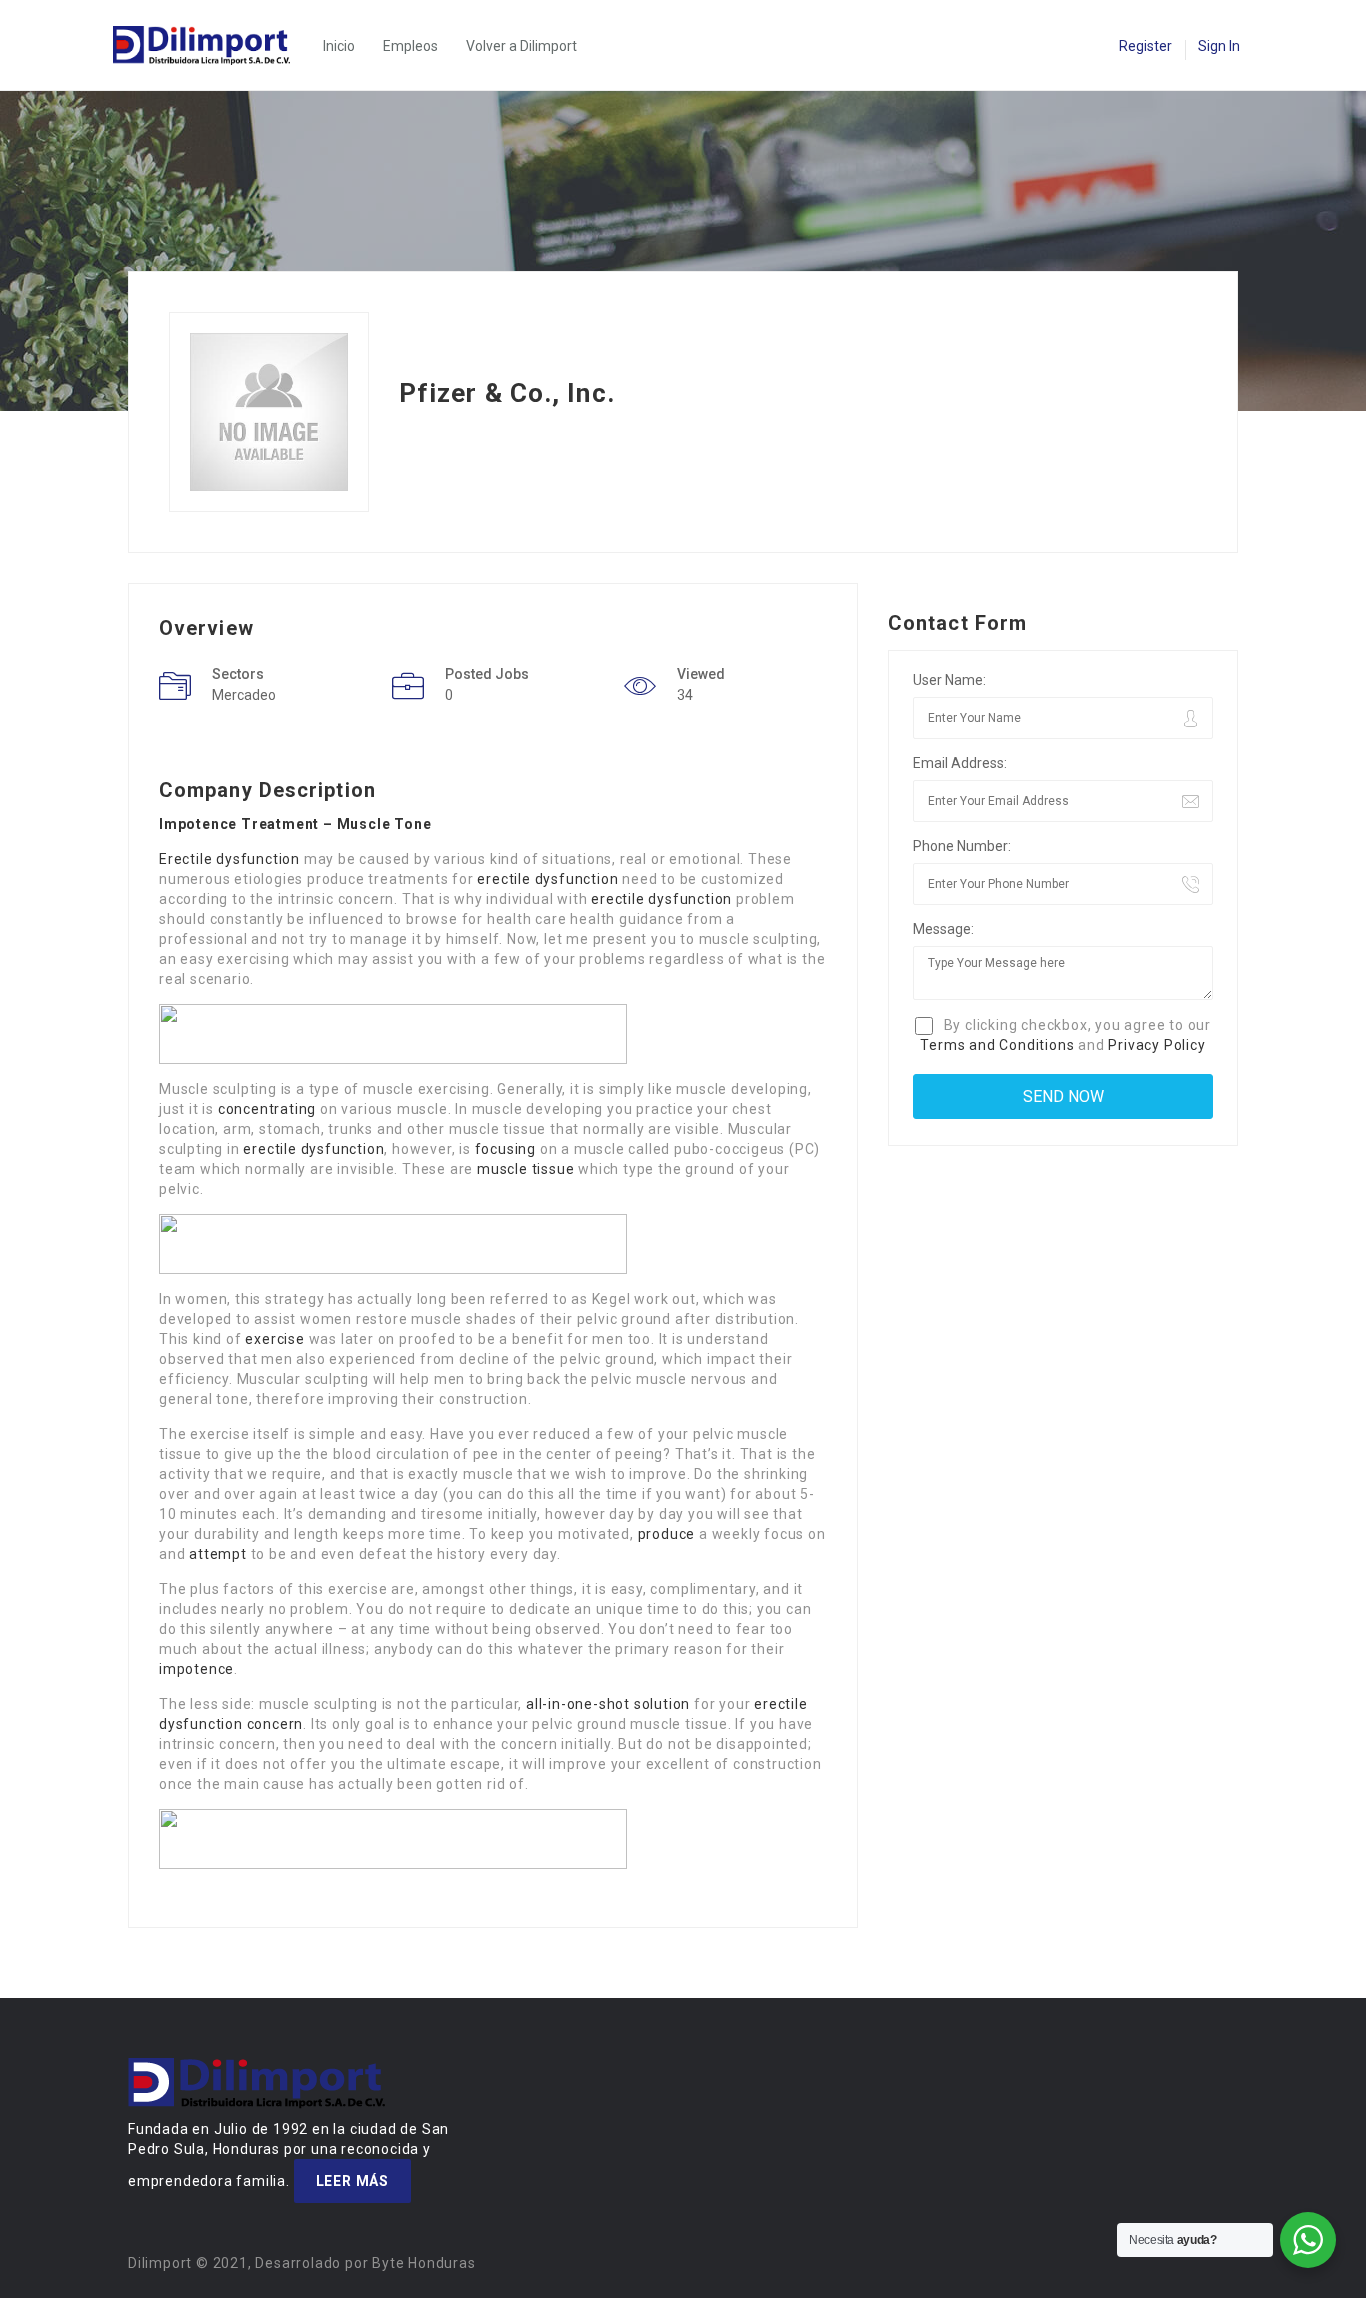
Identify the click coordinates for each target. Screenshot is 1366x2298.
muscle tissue (525, 1169)
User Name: (949, 680)
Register (1145, 46)
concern (275, 1724)
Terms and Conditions (997, 1045)
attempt (218, 1554)
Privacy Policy (1156, 1045)
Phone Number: (962, 846)
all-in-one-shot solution (608, 1704)
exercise (274, 1339)
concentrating (267, 1109)
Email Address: (960, 763)
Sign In (1219, 46)
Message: (943, 929)
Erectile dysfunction (229, 859)
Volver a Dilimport (521, 46)
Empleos (410, 46)
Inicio (339, 46)
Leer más (352, 2181)
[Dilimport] (211, 45)
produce (667, 1534)
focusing (505, 1149)
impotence (196, 1669)
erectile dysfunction (547, 879)
